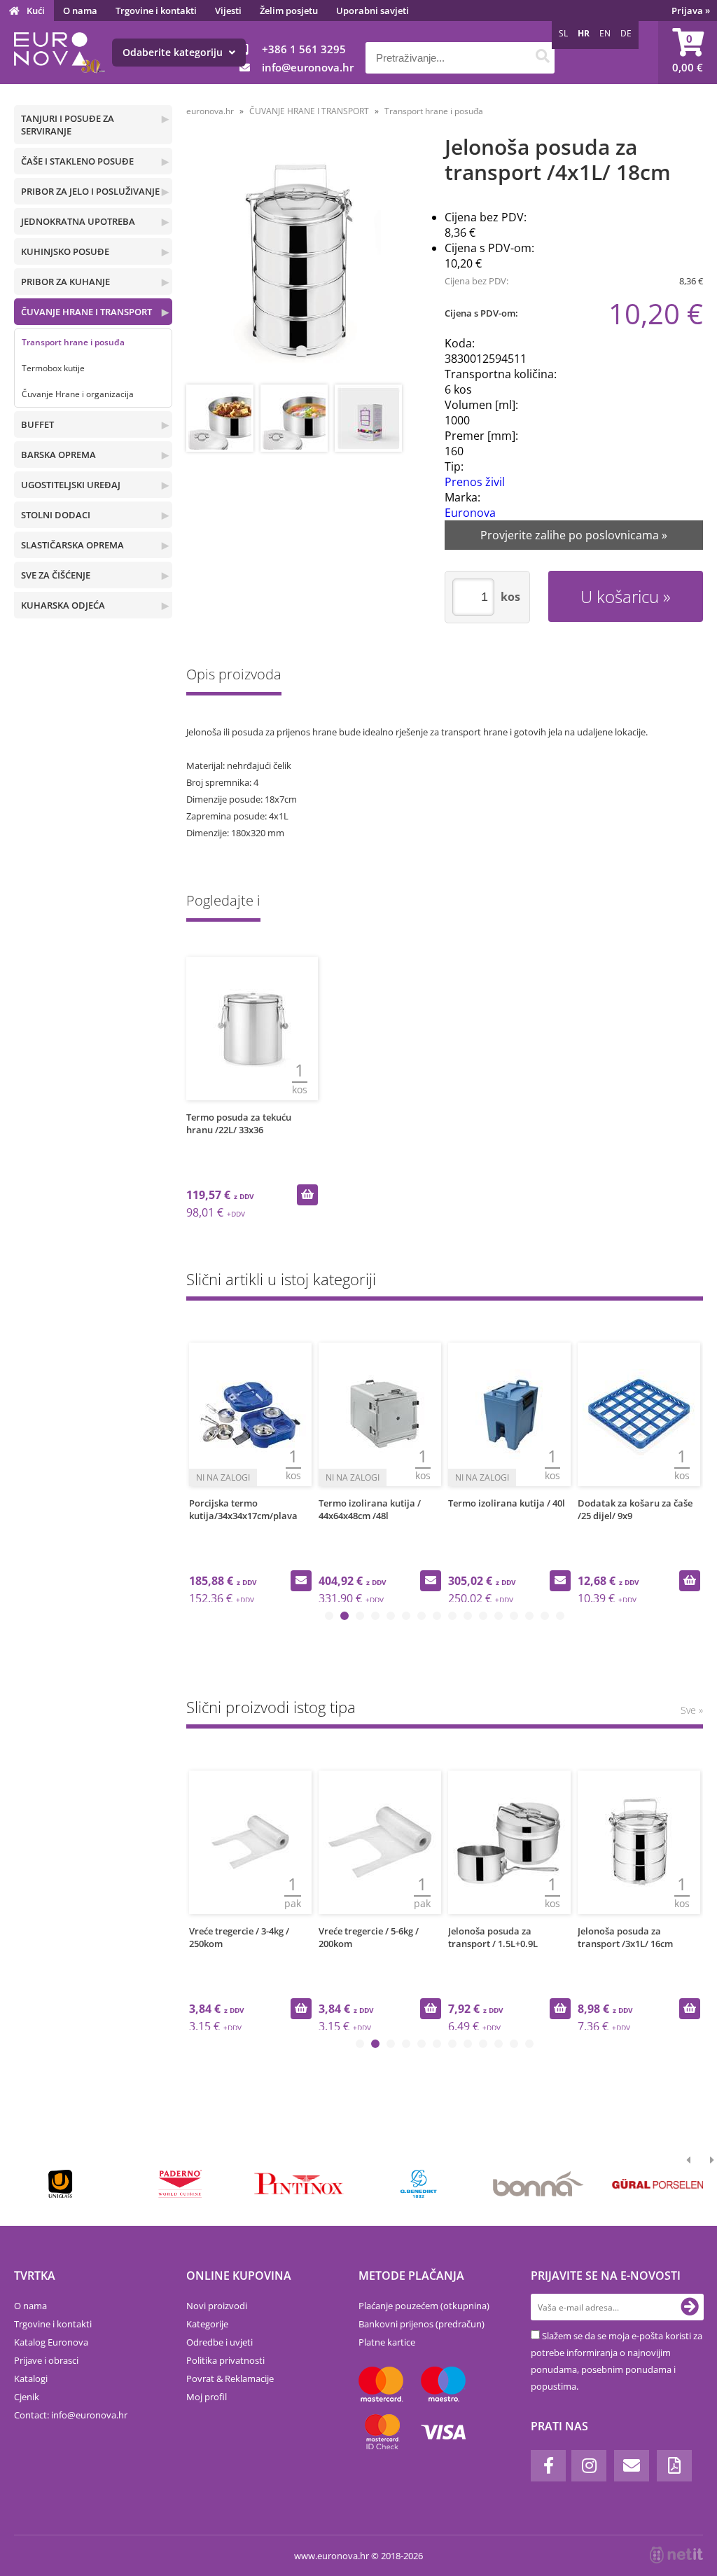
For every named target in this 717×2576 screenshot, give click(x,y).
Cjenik (27, 2397)
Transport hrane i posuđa (73, 342)
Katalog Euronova (51, 2342)
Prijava (691, 11)
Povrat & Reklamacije (230, 2378)
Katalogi (31, 2378)
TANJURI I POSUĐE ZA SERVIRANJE (68, 125)
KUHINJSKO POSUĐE (65, 251)
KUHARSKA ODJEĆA (63, 605)
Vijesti (228, 11)
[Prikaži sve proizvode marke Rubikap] (61, 2184)
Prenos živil (475, 482)
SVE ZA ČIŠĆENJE (56, 575)
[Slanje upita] (301, 1581)
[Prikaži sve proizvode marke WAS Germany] (657, 2184)
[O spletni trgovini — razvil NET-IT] (676, 2555)
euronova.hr (210, 111)
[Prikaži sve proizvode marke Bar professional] (538, 2184)
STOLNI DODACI (56, 515)
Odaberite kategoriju (174, 52)
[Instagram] (589, 2466)
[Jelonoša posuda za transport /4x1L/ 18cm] (302, 261)
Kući (36, 11)
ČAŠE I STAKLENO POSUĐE (77, 161)
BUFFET (37, 424)
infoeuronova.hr (308, 67)
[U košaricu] (307, 1195)
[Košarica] (688, 53)
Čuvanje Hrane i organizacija (78, 394)
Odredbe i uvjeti (220, 2342)
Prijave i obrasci (46, 2360)
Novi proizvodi (217, 2306)
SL (563, 33)
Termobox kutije (53, 368)
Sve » (692, 1710)
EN (605, 33)
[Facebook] (548, 2466)
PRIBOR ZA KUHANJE (65, 282)
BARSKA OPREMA (58, 455)
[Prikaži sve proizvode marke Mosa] (419, 2184)
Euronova (470, 513)
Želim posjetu (289, 11)
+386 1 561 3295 (304, 49)
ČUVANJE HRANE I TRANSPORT (86, 312)
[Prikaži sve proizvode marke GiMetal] (180, 2184)
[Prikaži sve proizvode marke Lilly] (300, 2184)
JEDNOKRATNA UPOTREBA (78, 221)
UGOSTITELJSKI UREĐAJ (71, 485)
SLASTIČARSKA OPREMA (72, 545)
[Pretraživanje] (542, 58)
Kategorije (207, 2324)
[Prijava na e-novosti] (690, 2307)
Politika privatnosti (225, 2360)
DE (626, 33)
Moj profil (207, 2397)
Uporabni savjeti (373, 11)
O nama (80, 11)
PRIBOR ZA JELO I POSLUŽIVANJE (90, 191)
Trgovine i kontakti (156, 11)
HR (584, 33)
